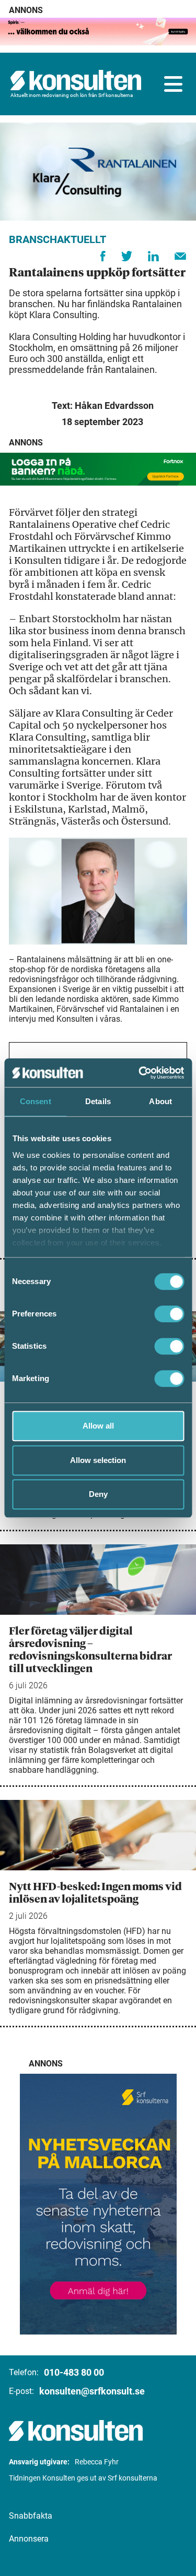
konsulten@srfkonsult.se (92, 2391)
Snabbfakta (31, 2516)
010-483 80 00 (74, 2372)
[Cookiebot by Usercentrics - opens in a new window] (140, 1073)
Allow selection (98, 1460)
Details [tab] (98, 1101)
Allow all (98, 1426)
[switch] (169, 1314)
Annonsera (29, 2539)
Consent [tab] (36, 1101)
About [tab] (160, 1101)
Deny (98, 1494)
